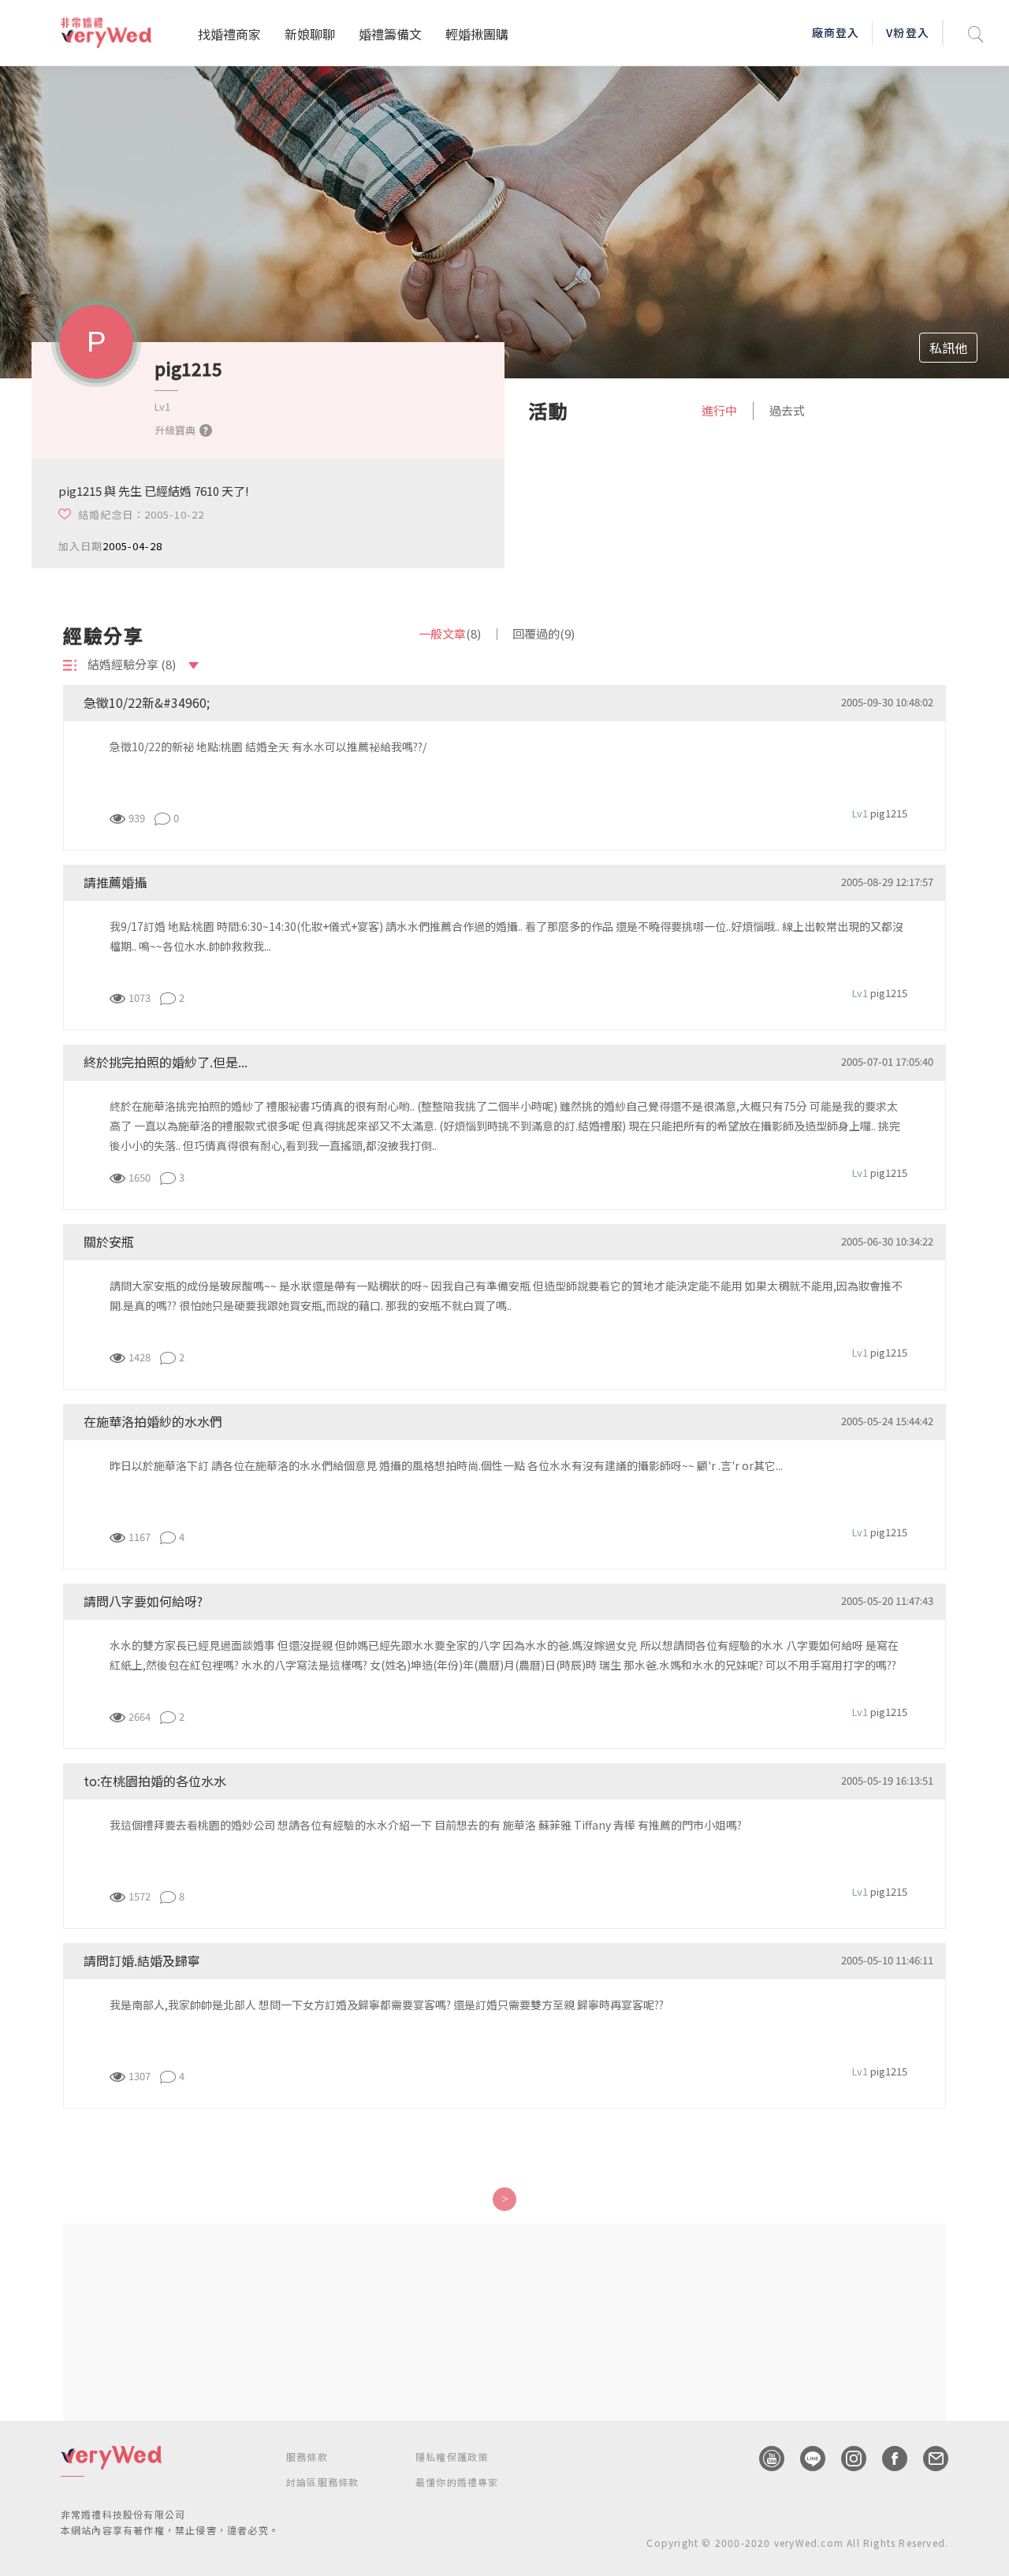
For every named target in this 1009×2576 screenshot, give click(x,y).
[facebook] (887, 2459)
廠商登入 (836, 32)
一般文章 (450, 633)
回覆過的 (544, 633)
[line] (805, 2459)
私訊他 (948, 348)
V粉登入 (907, 32)
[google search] (976, 33)
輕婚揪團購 (477, 34)
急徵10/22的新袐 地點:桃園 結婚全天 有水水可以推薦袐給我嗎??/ (268, 746)
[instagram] (846, 2459)
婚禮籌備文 (390, 34)
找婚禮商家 (229, 34)
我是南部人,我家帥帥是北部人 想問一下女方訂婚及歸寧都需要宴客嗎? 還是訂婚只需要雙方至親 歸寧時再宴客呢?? (387, 2005)
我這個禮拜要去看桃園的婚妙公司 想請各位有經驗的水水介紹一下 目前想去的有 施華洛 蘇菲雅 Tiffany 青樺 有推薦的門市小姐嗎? (426, 1825)
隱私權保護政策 (452, 2457)
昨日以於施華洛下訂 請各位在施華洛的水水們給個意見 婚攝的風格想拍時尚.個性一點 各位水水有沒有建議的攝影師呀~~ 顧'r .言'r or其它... (446, 1465)
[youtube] (764, 2459)
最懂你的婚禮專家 (457, 2482)
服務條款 (307, 2457)
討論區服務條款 (322, 2482)
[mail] (928, 2459)
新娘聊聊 (310, 34)
